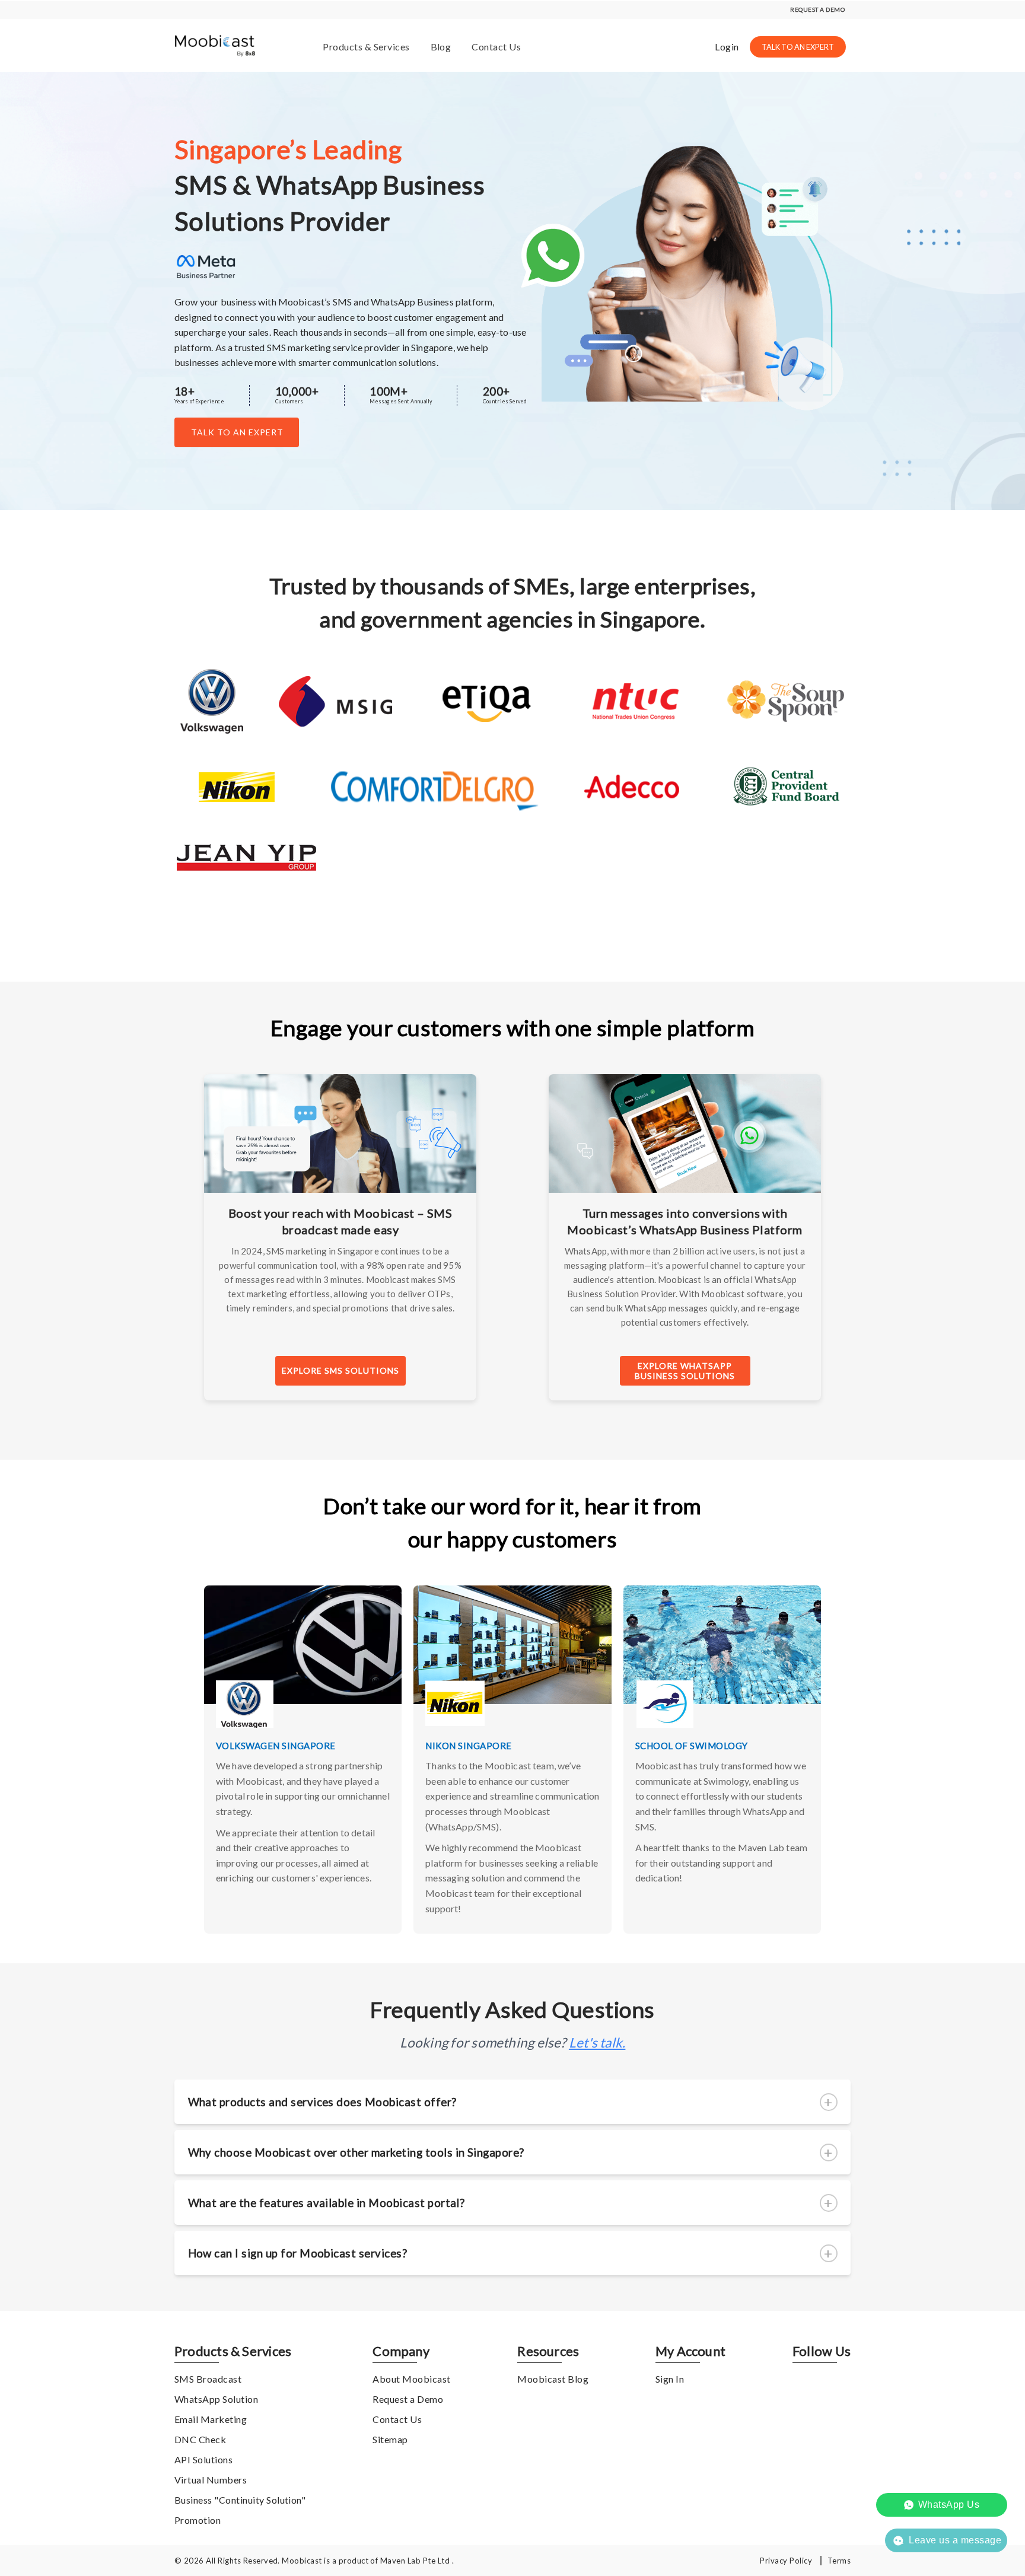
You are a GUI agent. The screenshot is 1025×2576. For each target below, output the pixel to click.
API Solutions (203, 2459)
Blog (441, 47)
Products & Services (366, 47)
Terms (839, 2561)
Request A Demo (817, 9)
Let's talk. (597, 2042)
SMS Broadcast (208, 2379)
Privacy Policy (786, 2561)
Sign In (670, 2379)
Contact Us (496, 47)
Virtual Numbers (211, 2480)
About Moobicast (411, 2379)
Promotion (198, 2520)
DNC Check (200, 2439)
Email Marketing (211, 2419)
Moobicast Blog (553, 2379)
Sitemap (390, 2439)
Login (727, 47)
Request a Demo (408, 2399)
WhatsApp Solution (216, 2399)
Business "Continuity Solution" (240, 2500)
